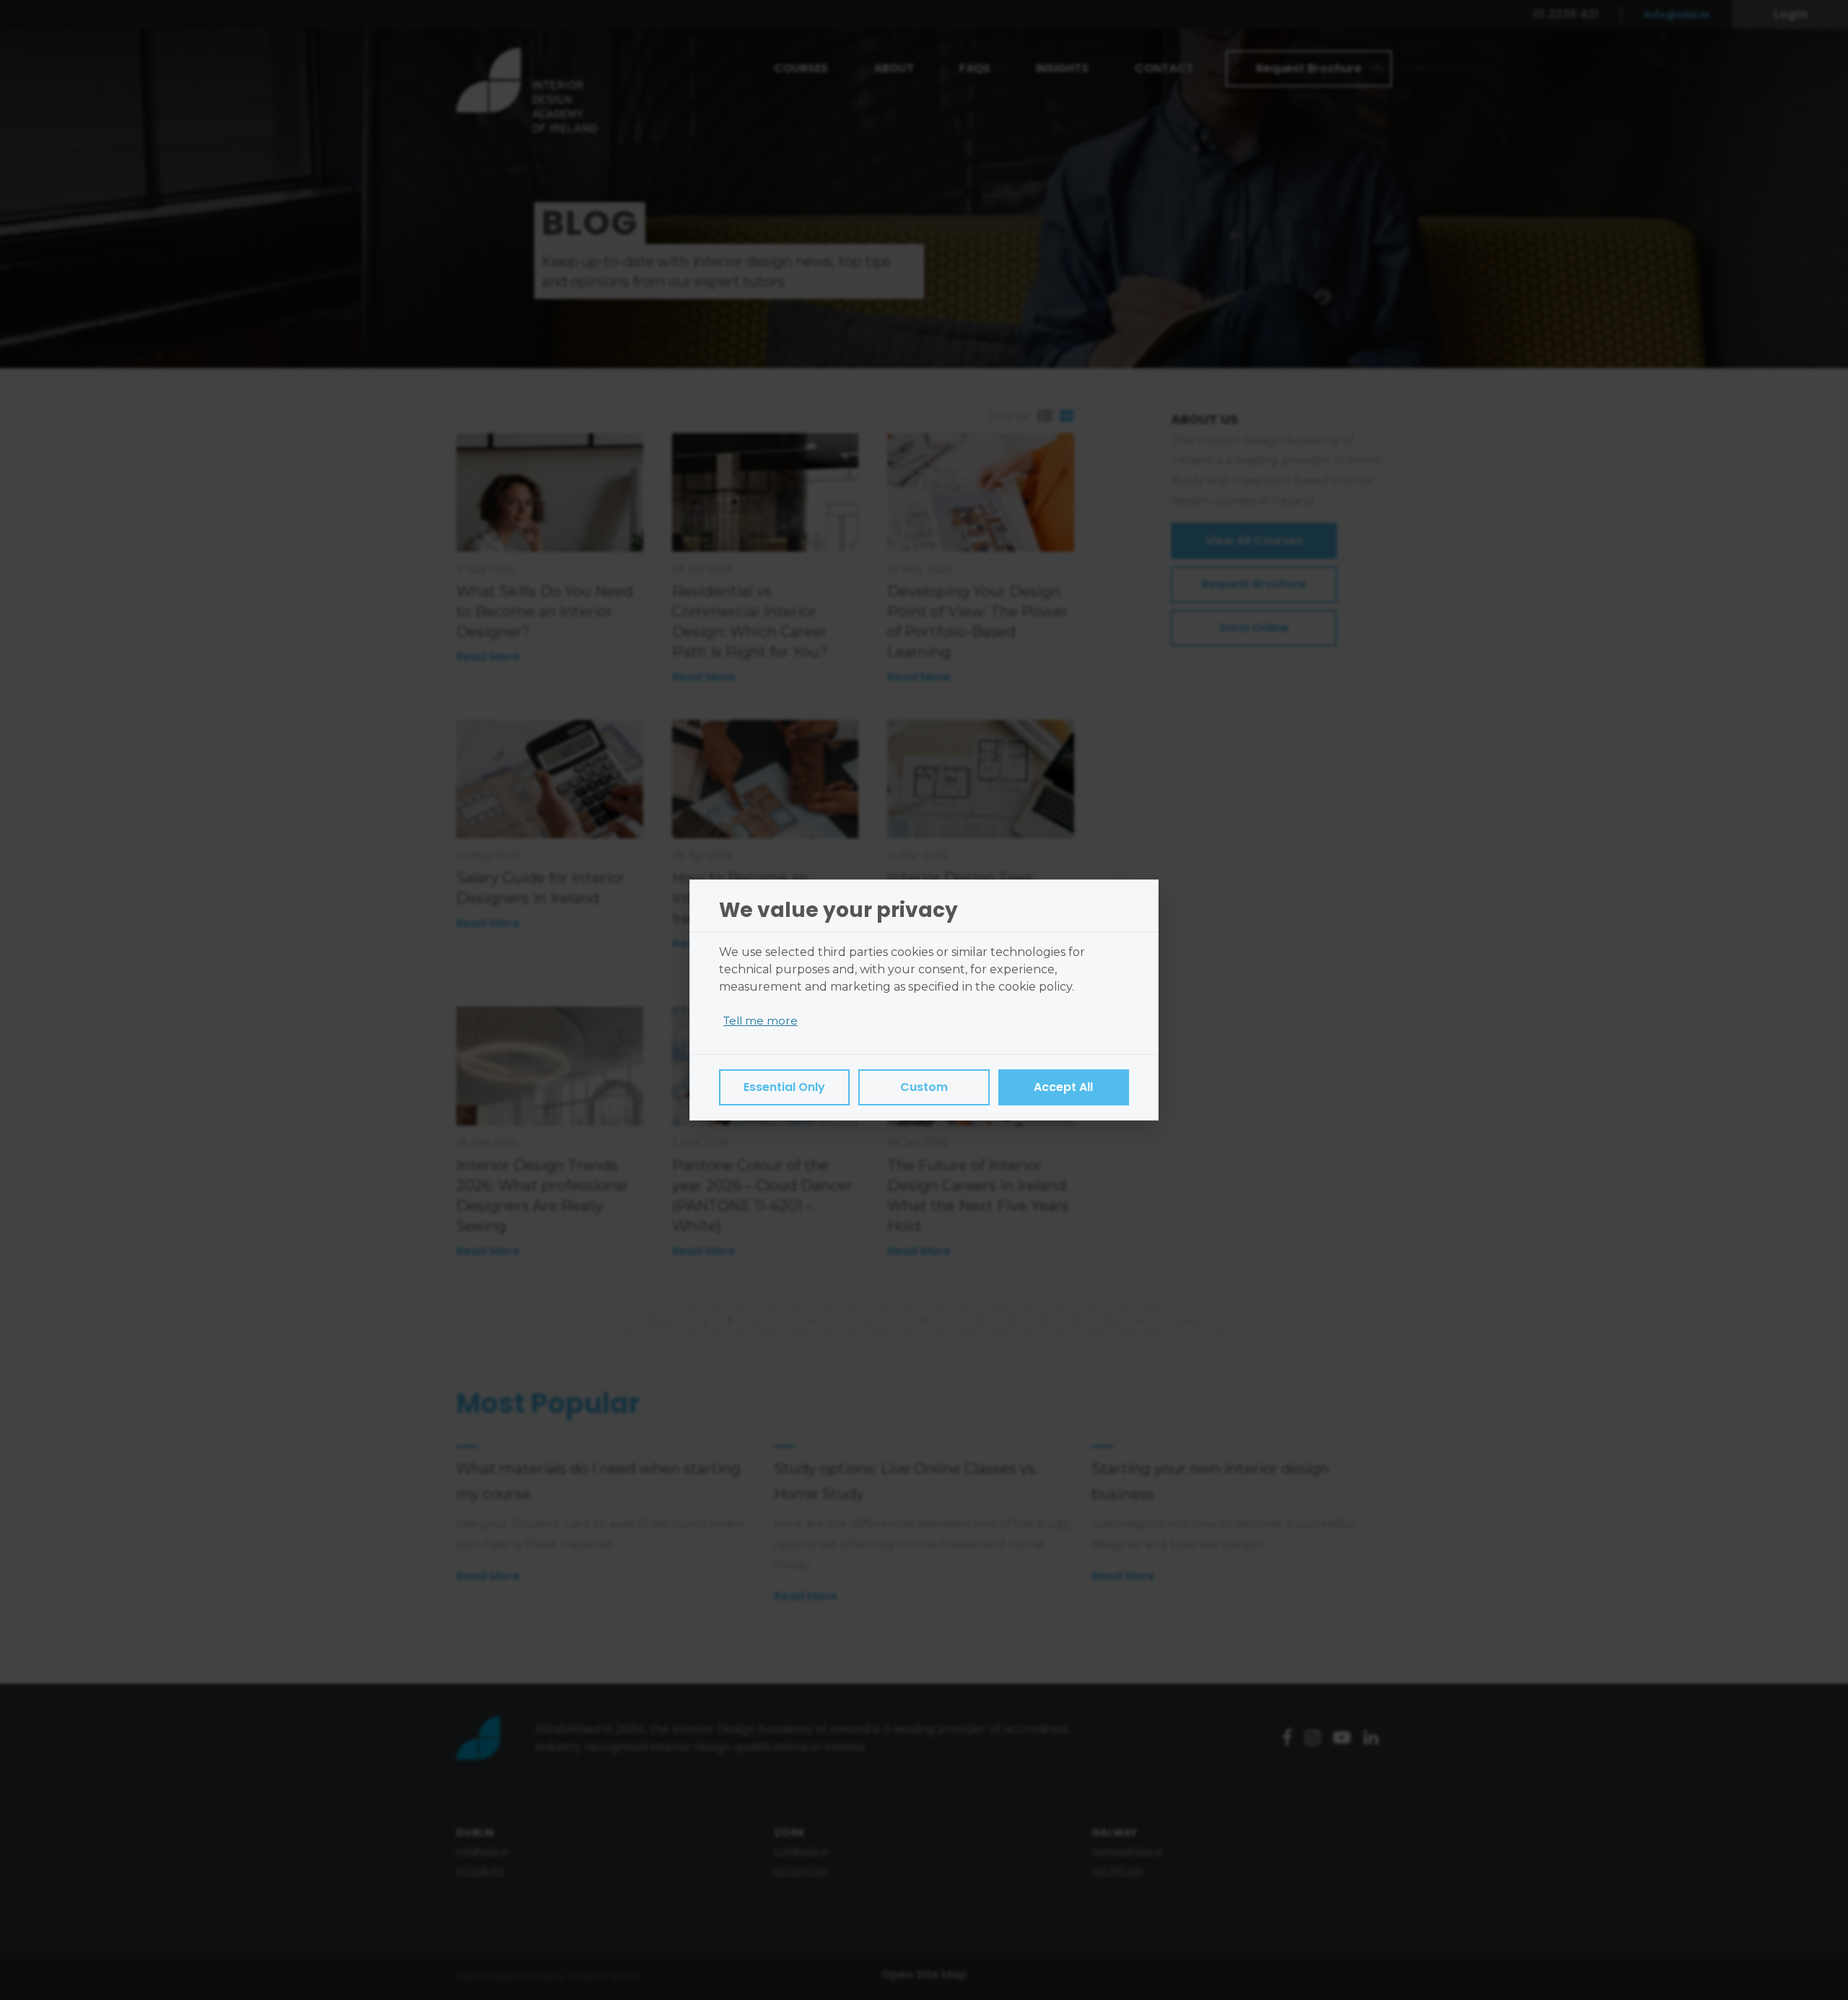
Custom (924, 1087)
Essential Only (784, 1087)
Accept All (1063, 1087)
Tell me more (760, 1021)
